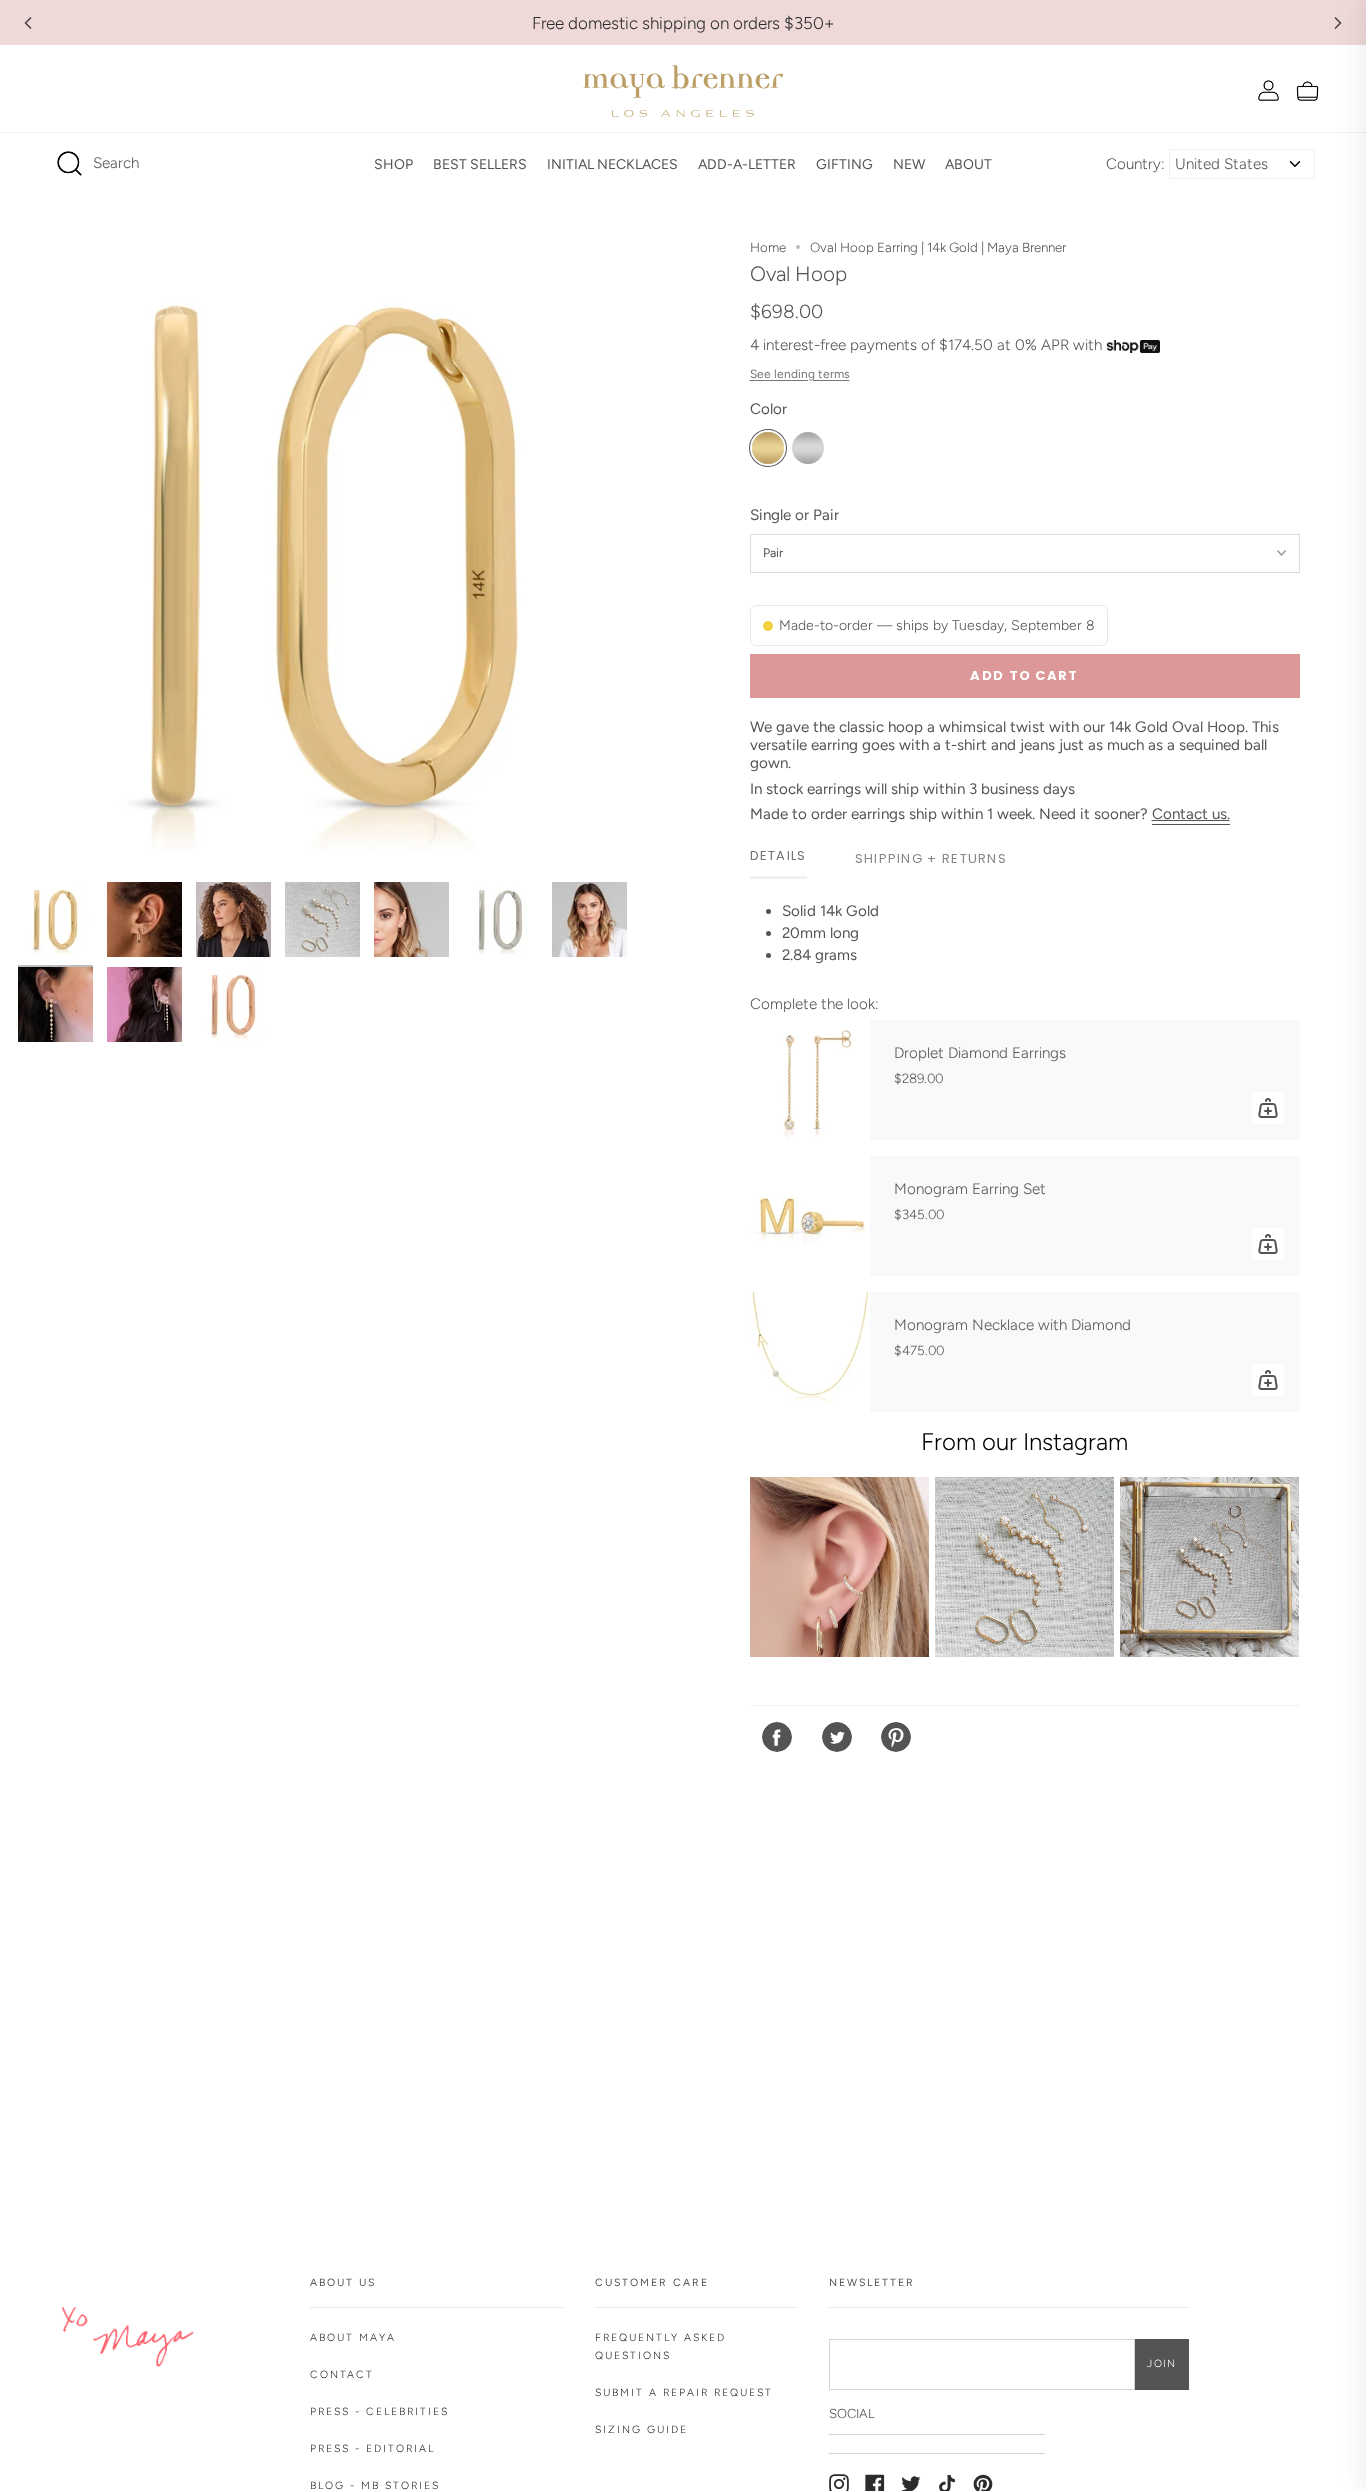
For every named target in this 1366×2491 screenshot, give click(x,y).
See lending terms (800, 374)
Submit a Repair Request (684, 2392)
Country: (1135, 164)
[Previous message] (28, 23)
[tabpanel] (1025, 941)
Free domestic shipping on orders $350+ (683, 23)
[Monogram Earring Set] (810, 1216)
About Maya (353, 2337)
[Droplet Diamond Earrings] (810, 1080)
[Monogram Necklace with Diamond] (810, 1352)
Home (768, 247)
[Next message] (1338, 23)
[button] (393, 164)
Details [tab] (778, 855)
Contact (342, 2374)
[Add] (1268, 1108)
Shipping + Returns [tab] (931, 858)
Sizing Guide (641, 2429)
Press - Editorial (372, 2448)
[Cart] (1307, 90)
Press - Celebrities (379, 2411)
